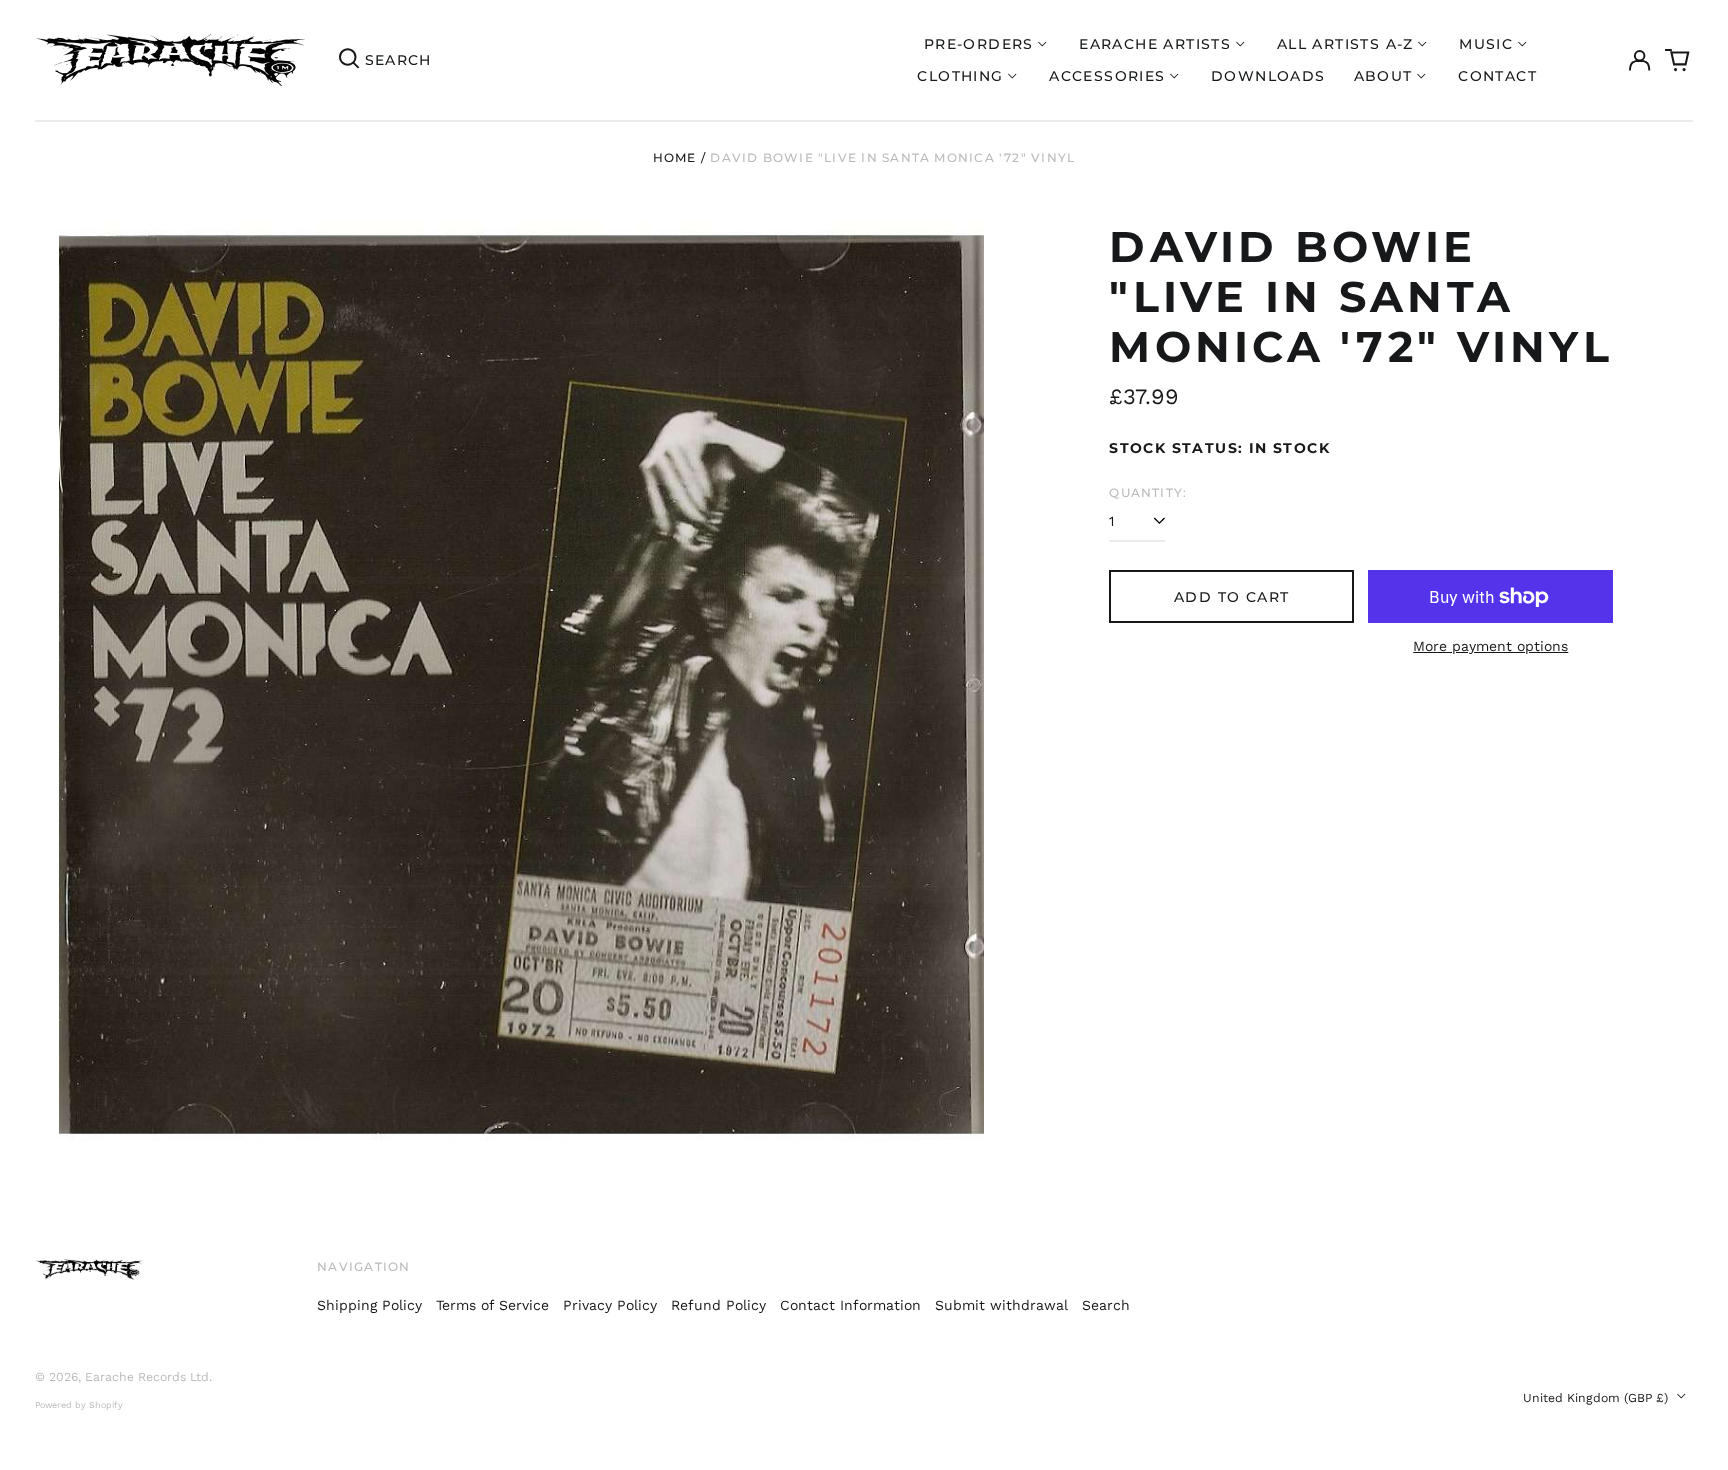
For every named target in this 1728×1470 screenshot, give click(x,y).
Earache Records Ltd (147, 1377)
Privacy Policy (610, 1305)
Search (1106, 1305)
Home (675, 157)
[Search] (349, 60)
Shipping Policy (369, 1305)
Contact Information (850, 1305)
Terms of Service (492, 1305)
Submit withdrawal (1001, 1305)
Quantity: (1148, 492)
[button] (1678, 60)
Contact (1497, 76)
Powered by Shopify (79, 1405)
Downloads (1268, 76)
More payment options (1490, 646)
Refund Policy (718, 1305)
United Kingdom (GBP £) (1597, 1398)
